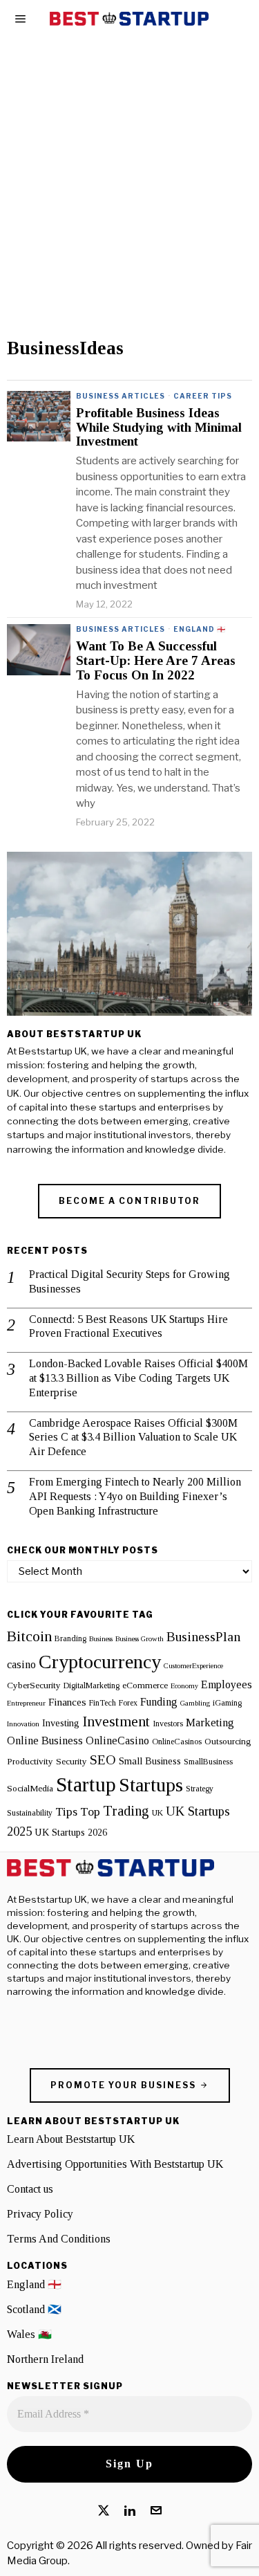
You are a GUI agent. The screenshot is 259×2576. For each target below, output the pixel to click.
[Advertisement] (129, 202)
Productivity (30, 1761)
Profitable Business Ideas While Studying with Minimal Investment (159, 428)
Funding (159, 1702)
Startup (86, 1784)
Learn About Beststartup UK (71, 2139)
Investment (116, 1721)
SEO (103, 1760)
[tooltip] (104, 2510)
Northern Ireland (45, 2359)
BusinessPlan (203, 1636)
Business (101, 1639)
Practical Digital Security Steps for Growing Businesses (129, 1281)
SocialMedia (30, 1788)
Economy (184, 1686)
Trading (126, 1811)
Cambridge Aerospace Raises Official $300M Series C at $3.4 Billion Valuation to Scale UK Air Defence (133, 1437)
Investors (168, 1724)
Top (90, 1811)
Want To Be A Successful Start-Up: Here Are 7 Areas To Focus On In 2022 (156, 661)
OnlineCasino (117, 1741)
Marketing (210, 1723)
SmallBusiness (208, 1762)
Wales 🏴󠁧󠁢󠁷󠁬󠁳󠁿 (29, 2334)
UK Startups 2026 (71, 1832)
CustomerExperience (193, 1666)
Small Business (150, 1761)
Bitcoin (29, 1636)
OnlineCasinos (177, 1742)
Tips (66, 1811)
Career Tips (203, 396)
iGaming (227, 1703)
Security (71, 1761)
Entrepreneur (26, 1703)
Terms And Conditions (59, 2239)
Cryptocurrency (100, 1662)
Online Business (45, 1741)
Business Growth (140, 1639)
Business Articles (121, 396)
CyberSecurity (34, 1685)
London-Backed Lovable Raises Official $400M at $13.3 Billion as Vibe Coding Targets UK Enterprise (138, 1378)
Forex (128, 1703)
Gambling (195, 1703)
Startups (151, 1785)
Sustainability (30, 1813)
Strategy (200, 1789)
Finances (67, 1702)
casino (21, 1665)
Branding (70, 1638)
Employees (227, 1685)
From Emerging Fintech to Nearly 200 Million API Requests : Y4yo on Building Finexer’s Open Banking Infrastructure (135, 1496)
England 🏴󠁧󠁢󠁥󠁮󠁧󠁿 (200, 629)
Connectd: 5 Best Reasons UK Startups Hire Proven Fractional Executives (128, 1326)
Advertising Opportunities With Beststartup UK (115, 2164)
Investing (61, 1723)
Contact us (30, 2189)
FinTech (103, 1703)
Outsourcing (228, 1741)
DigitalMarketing (92, 1686)
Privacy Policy (40, 2214)
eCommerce (145, 1685)
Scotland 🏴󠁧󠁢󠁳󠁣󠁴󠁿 (34, 2309)
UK (157, 1813)
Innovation (23, 1724)
